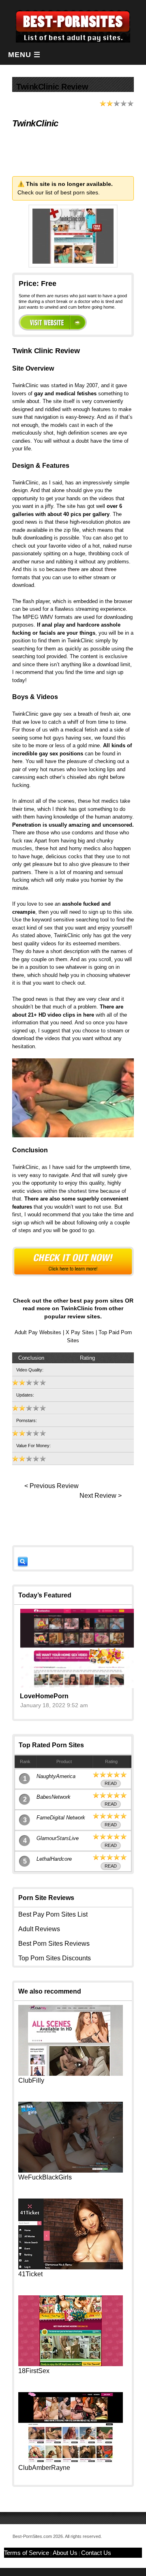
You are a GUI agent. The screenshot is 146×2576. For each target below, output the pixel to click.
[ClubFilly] (71, 2074)
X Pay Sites (80, 1332)
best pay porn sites (97, 1301)
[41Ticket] (71, 2267)
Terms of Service (27, 2553)
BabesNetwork (54, 1797)
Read (111, 1783)
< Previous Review (52, 1486)
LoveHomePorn (44, 1696)
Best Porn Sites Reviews (54, 1944)
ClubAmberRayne (44, 2468)
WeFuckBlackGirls (45, 2177)
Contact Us (96, 2553)
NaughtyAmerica (56, 1776)
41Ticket (30, 2274)
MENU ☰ (24, 55)
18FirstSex (34, 2371)
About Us (65, 2553)
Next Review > (101, 1496)
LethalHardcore (54, 1859)
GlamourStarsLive (58, 1838)
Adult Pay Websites (38, 1332)
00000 (53, 322)
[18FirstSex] (71, 2364)
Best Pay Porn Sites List (53, 1914)
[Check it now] (73, 1262)
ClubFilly (31, 2080)
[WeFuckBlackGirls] (71, 2170)
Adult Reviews (39, 1929)
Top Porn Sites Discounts (55, 1958)
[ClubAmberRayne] (71, 2461)
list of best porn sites (72, 192)
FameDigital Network (61, 1818)
